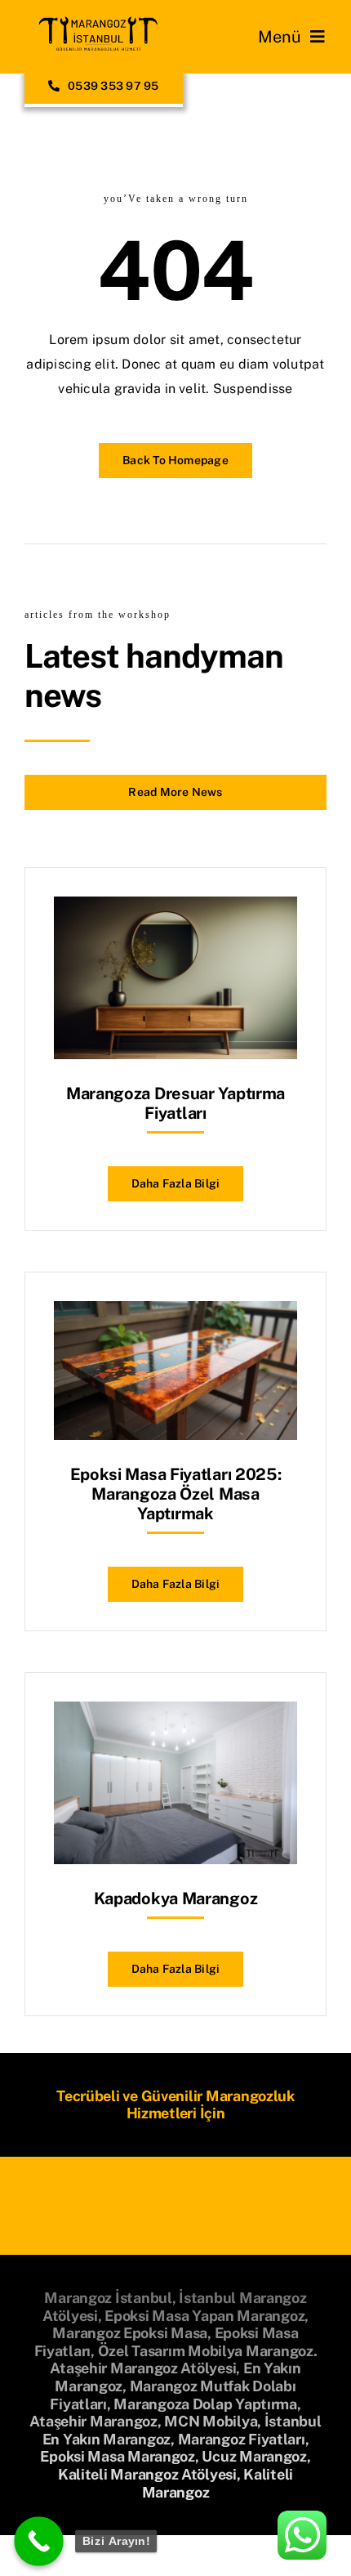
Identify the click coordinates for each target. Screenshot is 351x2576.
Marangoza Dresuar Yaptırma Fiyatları (175, 1103)
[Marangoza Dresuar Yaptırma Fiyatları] (175, 908)
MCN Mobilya (211, 2421)
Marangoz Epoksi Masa (130, 2333)
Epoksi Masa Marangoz (118, 2456)
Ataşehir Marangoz (93, 2421)
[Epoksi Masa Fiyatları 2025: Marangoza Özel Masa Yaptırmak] (175, 1313)
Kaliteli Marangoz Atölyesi (147, 2474)
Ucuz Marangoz (254, 2456)
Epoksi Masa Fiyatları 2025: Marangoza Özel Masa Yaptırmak (176, 1494)
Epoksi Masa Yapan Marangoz (204, 2316)
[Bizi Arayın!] (39, 2541)
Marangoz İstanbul (108, 2298)
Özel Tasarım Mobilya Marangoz (206, 2351)
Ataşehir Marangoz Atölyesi (143, 2368)
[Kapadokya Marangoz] (175, 1713)
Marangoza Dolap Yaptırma (205, 2404)
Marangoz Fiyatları (242, 2439)
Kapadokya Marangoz (176, 1898)
